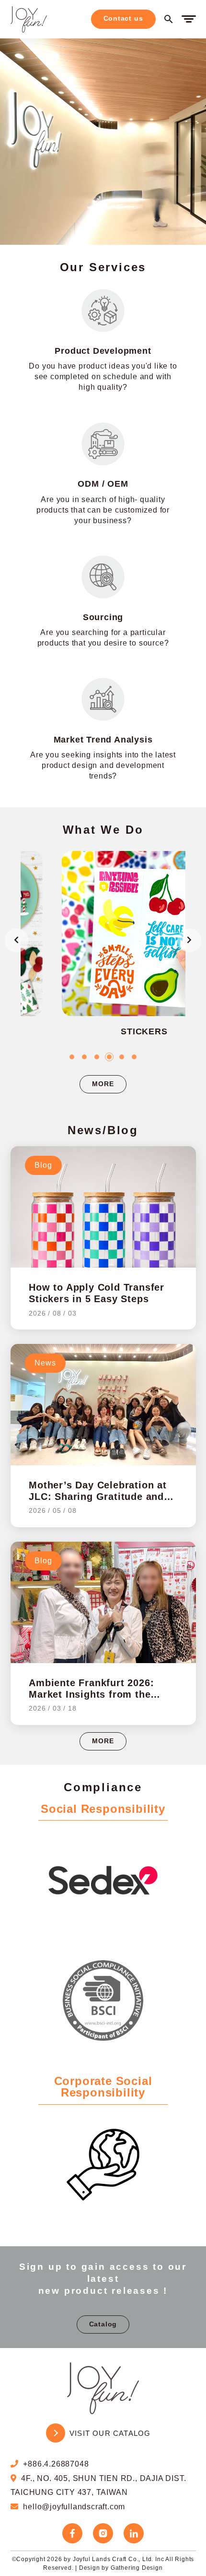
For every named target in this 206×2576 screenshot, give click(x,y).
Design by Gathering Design (121, 2568)
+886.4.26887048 (56, 2464)
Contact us (123, 18)
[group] (104, 950)
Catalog (103, 2324)
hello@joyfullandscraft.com (74, 2507)
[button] (72, 1057)
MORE (103, 1084)
